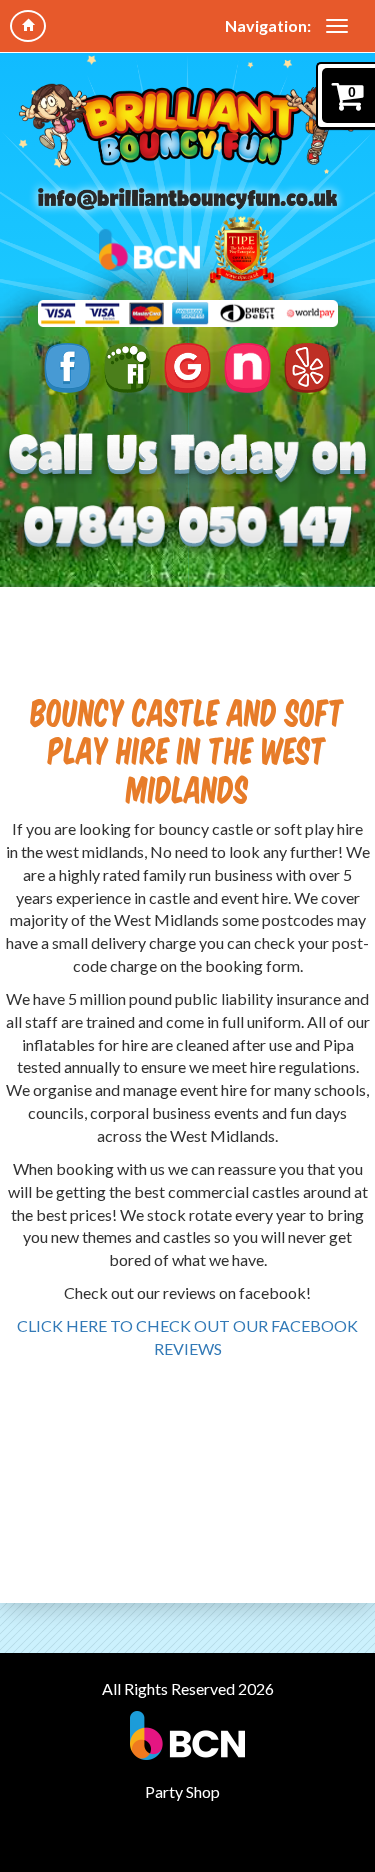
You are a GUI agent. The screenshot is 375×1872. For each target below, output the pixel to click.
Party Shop (182, 1791)
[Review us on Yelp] (307, 368)
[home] (28, 26)
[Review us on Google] (187, 368)
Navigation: (268, 25)
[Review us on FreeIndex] (127, 368)
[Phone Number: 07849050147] (188, 526)
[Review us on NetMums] (247, 368)
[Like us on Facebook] (67, 368)
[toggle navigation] (337, 26)
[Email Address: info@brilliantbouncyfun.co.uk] (188, 198)
